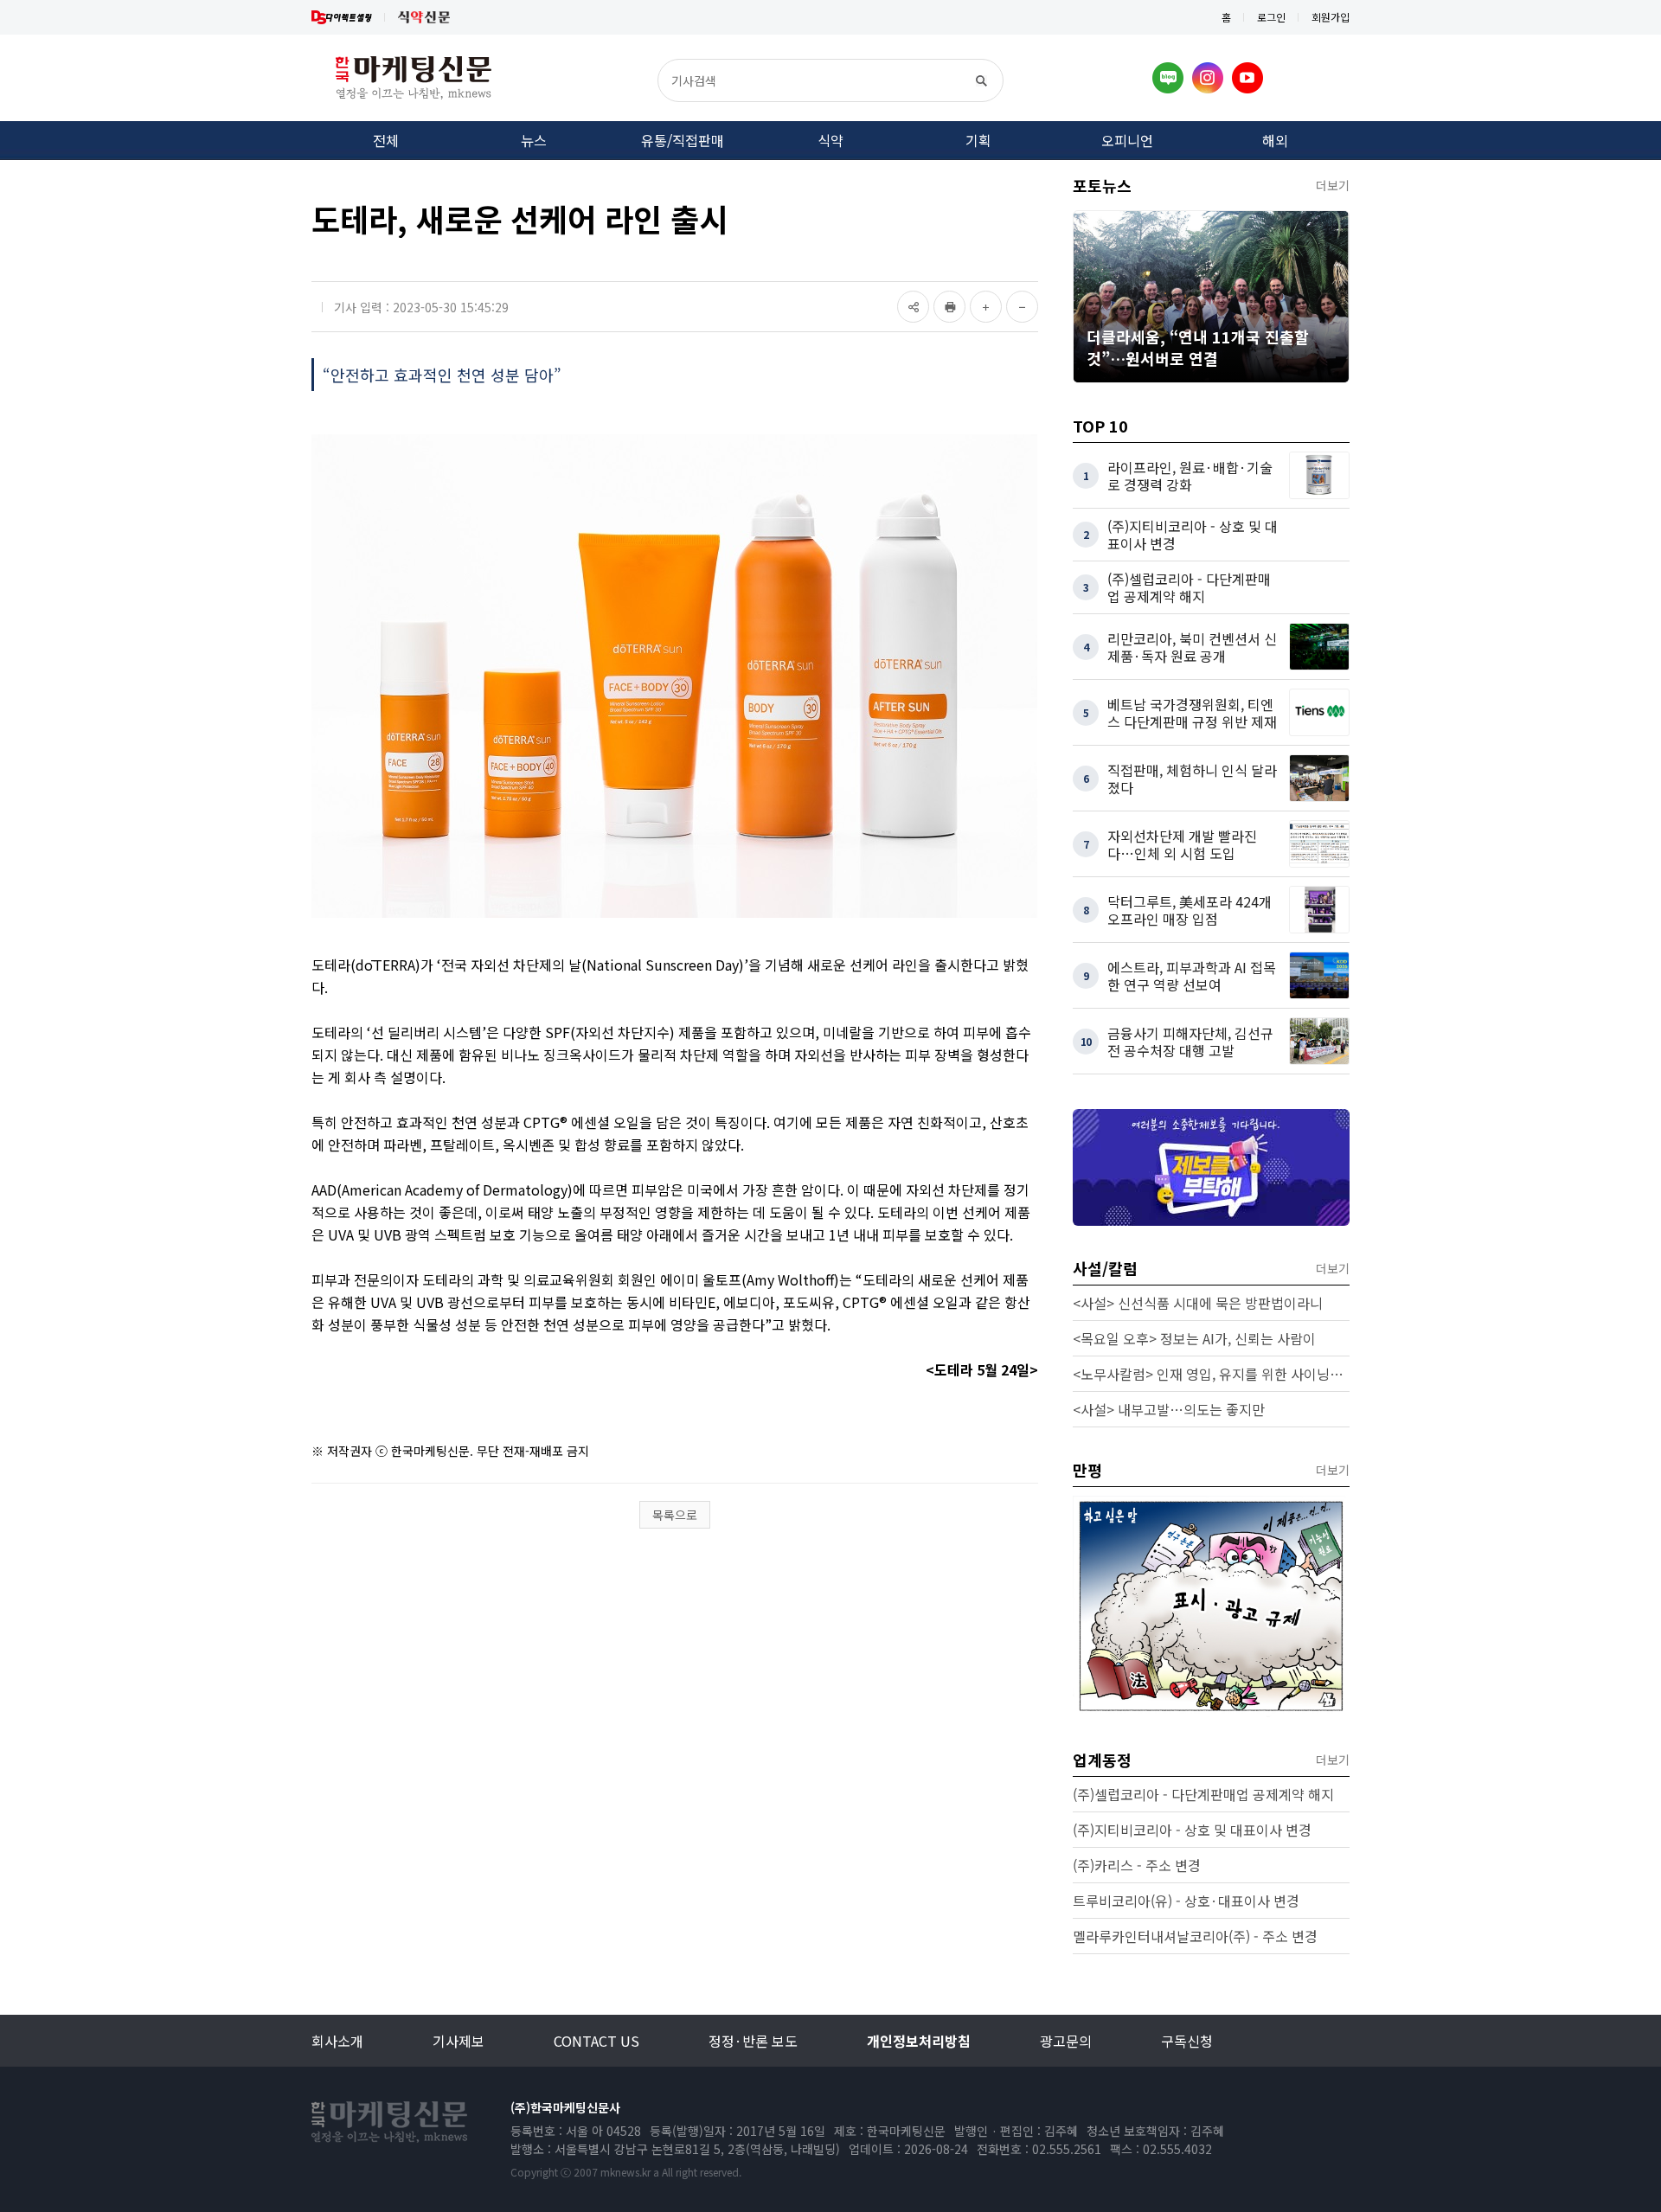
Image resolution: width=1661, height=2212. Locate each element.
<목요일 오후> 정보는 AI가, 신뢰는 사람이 (1194, 1338)
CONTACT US (596, 2041)
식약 (830, 140)
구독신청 (1187, 2041)
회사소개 (337, 2041)
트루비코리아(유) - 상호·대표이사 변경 (1186, 1901)
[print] (949, 307)
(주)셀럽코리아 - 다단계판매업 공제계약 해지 (1203, 1794)
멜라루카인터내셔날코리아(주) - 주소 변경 (1195, 1936)
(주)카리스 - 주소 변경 (1137, 1865)
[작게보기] (1022, 307)
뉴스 (534, 140)
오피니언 (1127, 140)
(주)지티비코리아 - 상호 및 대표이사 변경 (1192, 1830)
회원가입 (1331, 17)
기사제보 (459, 2041)
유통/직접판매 (683, 140)
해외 (1275, 140)
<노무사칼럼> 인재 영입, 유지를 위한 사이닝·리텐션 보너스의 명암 (1211, 1374)
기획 (978, 140)
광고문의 (1066, 2041)
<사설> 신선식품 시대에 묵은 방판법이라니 (1198, 1303)
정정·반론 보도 (753, 2041)
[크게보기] (986, 307)
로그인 (1271, 17)
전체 (386, 140)
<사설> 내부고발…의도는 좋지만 (1169, 1409)
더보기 (1333, 185)
